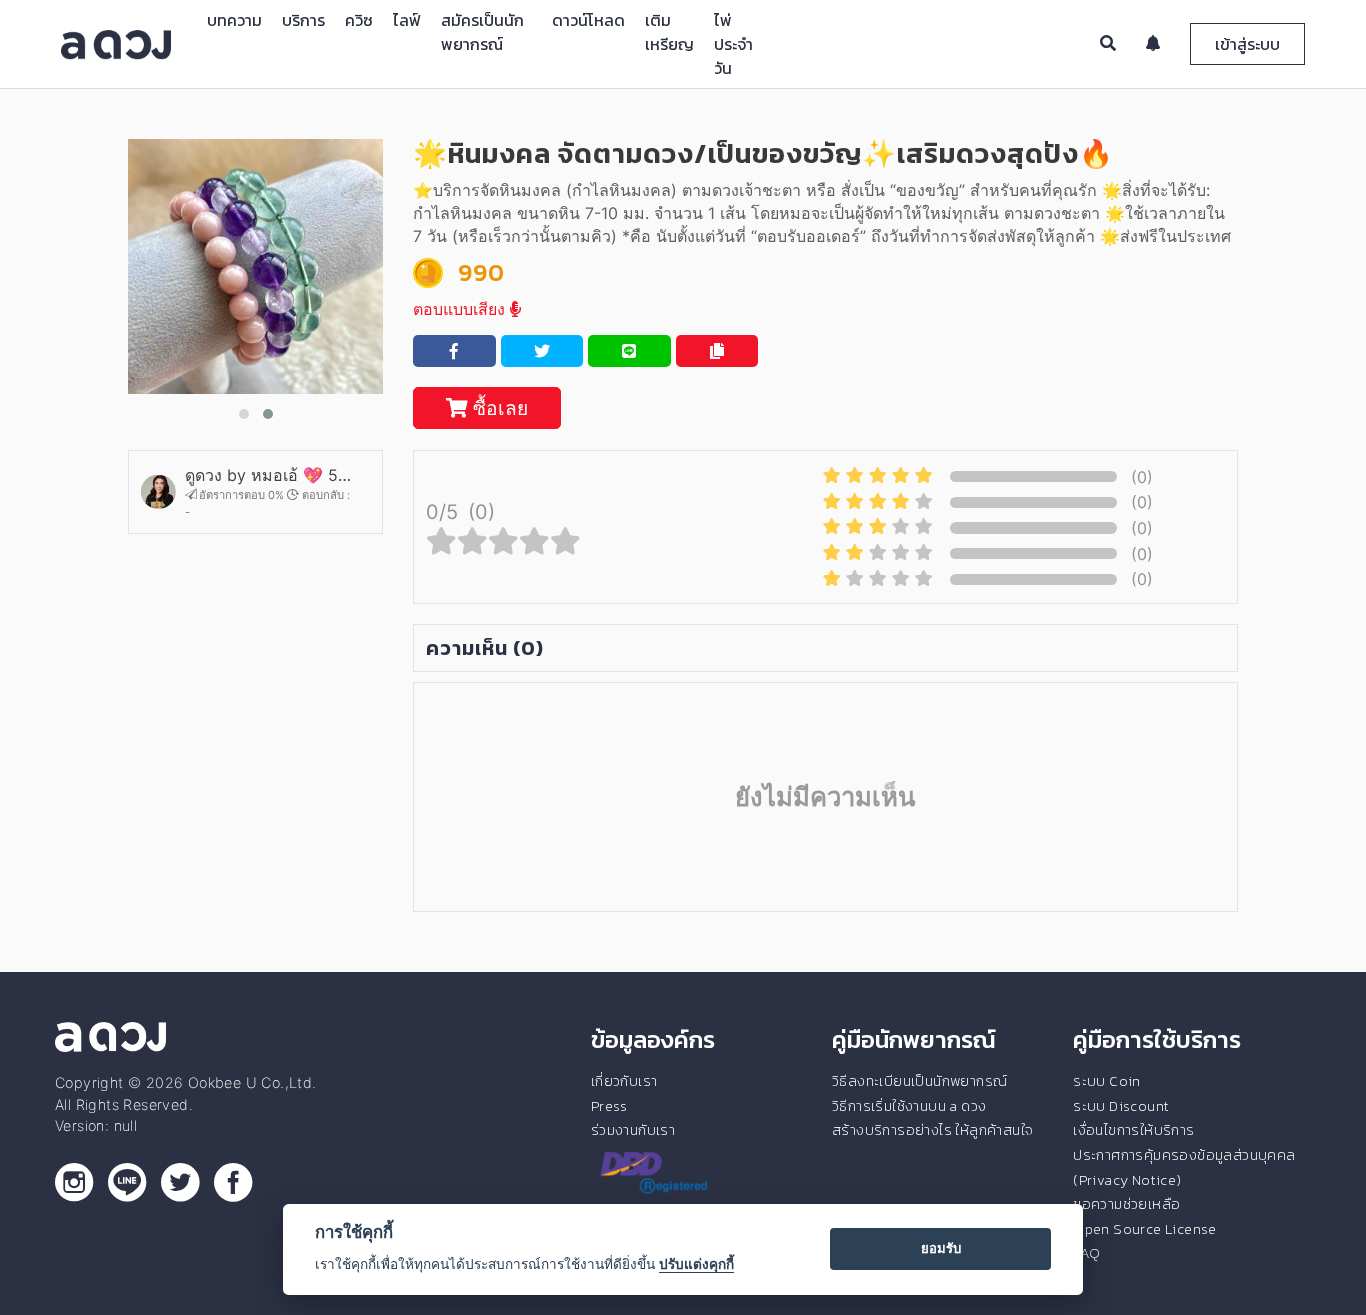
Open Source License (1145, 1229)
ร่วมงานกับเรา (633, 1130)
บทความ (234, 20)
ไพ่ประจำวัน (733, 44)
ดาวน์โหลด (588, 20)
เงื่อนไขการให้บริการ (1133, 1130)
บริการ (303, 20)
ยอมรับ (941, 1248)
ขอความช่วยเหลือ (1126, 1204)
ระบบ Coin (1107, 1081)
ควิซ (359, 20)
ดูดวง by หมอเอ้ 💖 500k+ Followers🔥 (268, 475)
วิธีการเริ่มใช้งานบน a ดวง (909, 1106)
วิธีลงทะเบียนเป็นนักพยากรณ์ (919, 1081)
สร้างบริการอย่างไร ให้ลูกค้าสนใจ (932, 1130)
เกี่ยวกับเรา (624, 1081)
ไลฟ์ (407, 20)
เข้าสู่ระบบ (1247, 44)
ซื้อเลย (498, 408)
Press (609, 1106)
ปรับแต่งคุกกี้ (696, 1264)
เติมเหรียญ (669, 32)
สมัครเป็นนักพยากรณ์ (482, 32)
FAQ (1086, 1253)
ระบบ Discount (1121, 1106)
